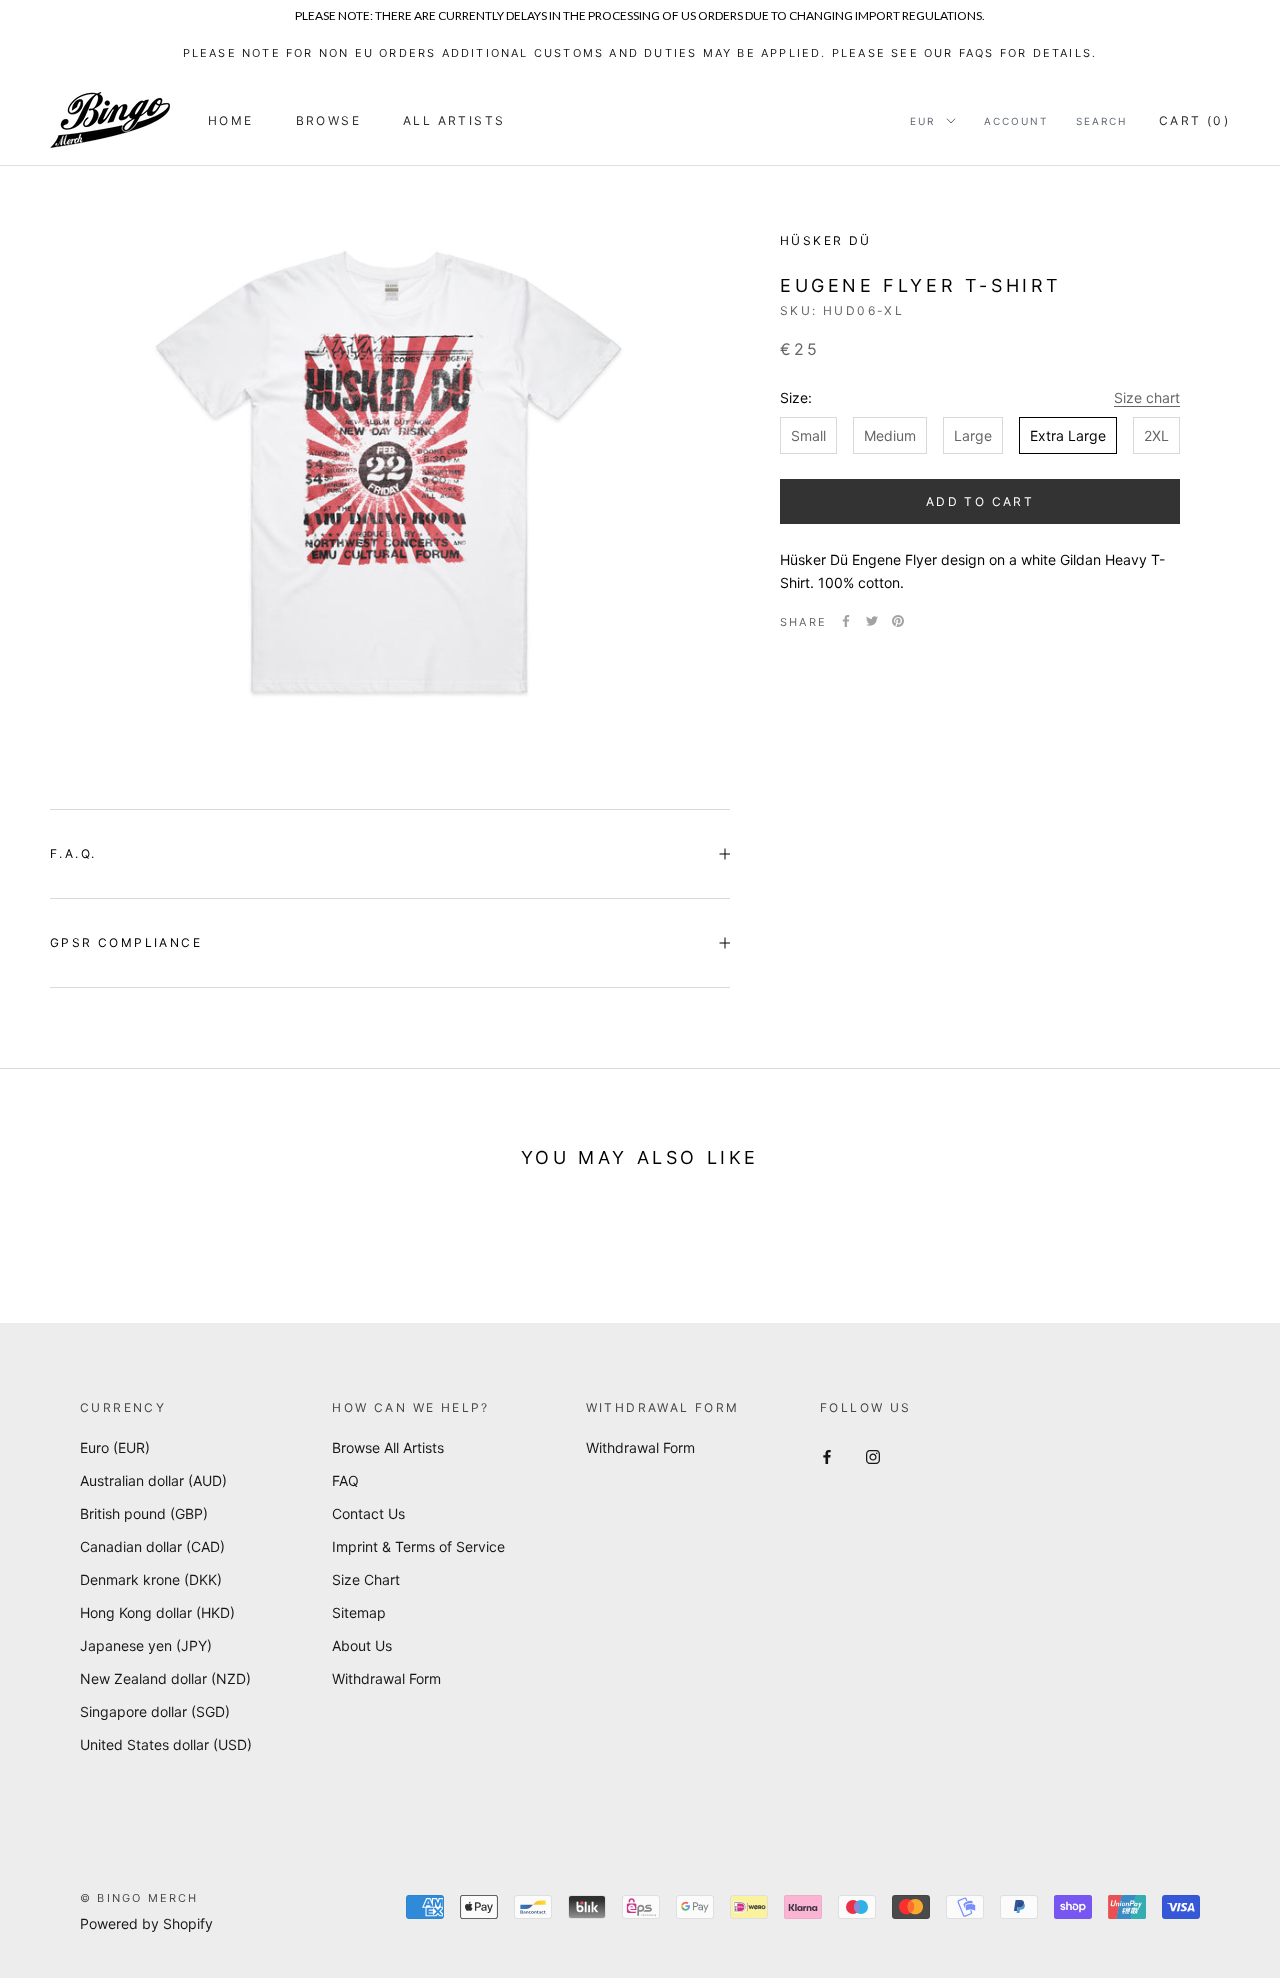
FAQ (345, 1480)
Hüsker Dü (826, 240)
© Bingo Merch (139, 1898)
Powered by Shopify (146, 1923)
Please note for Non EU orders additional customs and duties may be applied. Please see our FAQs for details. (640, 53)
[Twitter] (872, 621)
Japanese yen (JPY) (146, 1645)
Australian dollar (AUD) (153, 1480)
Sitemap (359, 1612)
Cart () (1194, 120)
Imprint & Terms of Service (418, 1546)
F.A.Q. (73, 853)
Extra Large (1068, 435)
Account (1016, 121)
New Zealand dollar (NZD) (165, 1678)
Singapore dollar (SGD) (155, 1711)
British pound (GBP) (144, 1513)
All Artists (454, 120)
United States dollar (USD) (166, 1744)
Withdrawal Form (386, 1678)
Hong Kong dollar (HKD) (157, 1612)
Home (231, 120)
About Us (362, 1645)
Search (1101, 121)
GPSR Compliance (126, 942)
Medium (890, 435)
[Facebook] (846, 621)
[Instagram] (873, 1454)
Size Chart (366, 1579)
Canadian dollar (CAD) (152, 1546)
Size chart (1147, 397)
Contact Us (368, 1513)
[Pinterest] (898, 621)
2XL (1156, 435)
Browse (328, 120)
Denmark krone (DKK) (151, 1579)
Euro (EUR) (115, 1447)
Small (808, 435)
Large (973, 435)
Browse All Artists (388, 1447)
